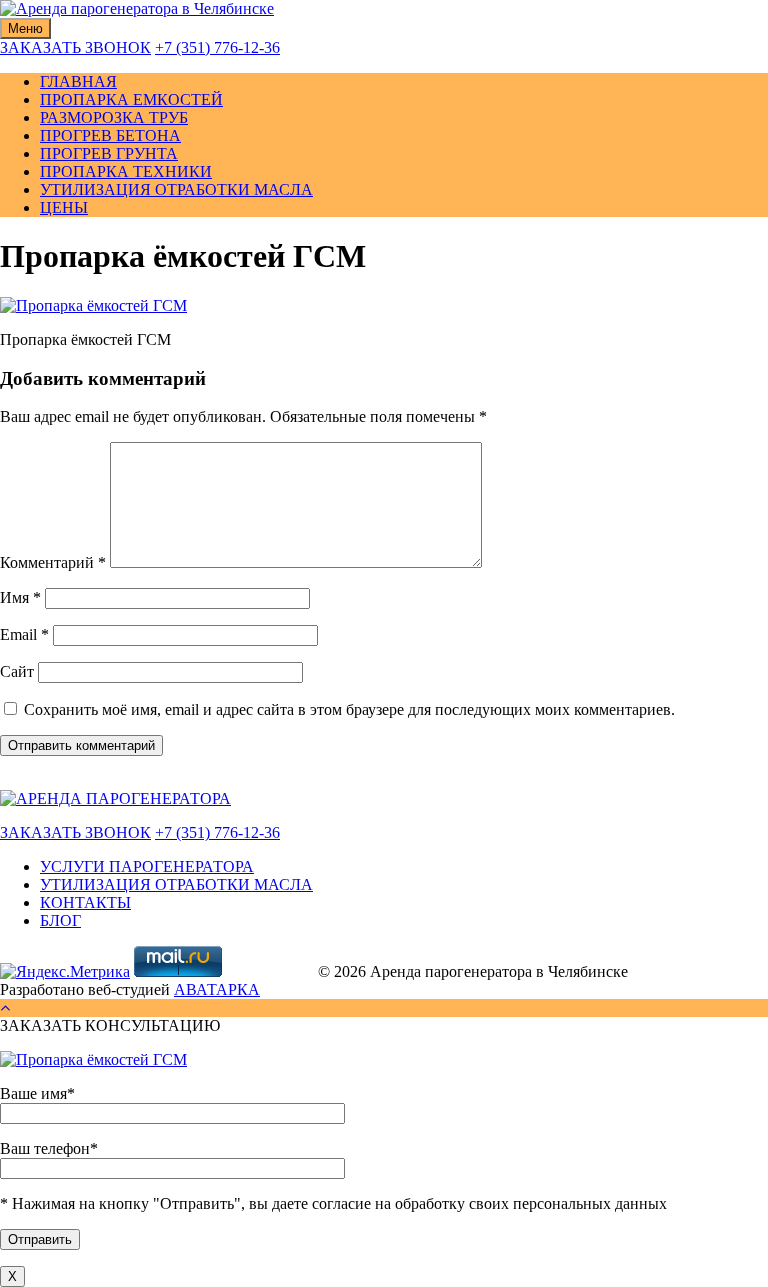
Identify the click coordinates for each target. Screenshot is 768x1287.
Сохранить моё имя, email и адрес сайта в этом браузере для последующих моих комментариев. (349, 709)
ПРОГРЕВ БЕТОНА (110, 135)
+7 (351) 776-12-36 (217, 47)
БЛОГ (60, 920)
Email (24, 634)
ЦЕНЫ (64, 207)
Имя (20, 597)
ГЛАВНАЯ (78, 81)
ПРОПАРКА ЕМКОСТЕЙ (131, 99)
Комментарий (53, 562)
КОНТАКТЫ (85, 902)
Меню (25, 28)
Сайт (17, 671)
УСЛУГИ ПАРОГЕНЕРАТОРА (147, 866)
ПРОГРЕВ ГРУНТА (109, 153)
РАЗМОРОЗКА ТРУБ (114, 117)
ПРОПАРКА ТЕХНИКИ (126, 171)
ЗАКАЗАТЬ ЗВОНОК (75, 47)
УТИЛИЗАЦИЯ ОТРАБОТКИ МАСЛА (176, 189)
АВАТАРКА (217, 989)
